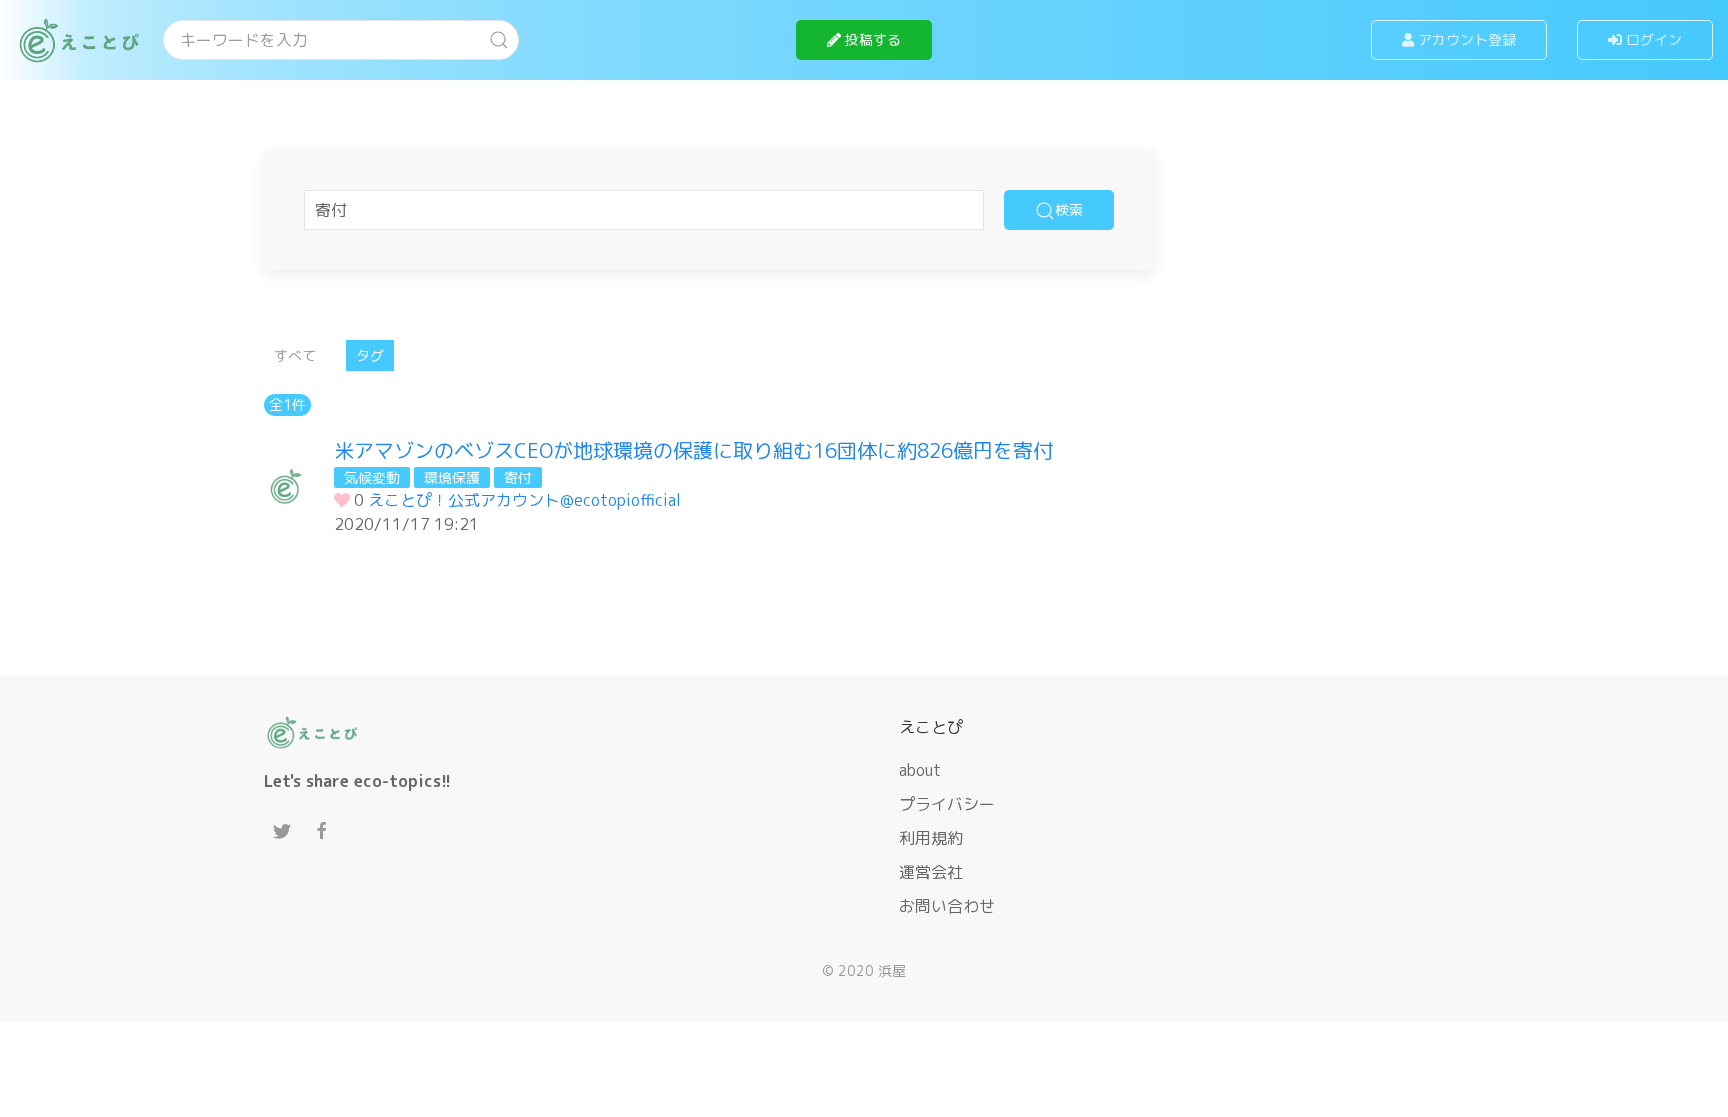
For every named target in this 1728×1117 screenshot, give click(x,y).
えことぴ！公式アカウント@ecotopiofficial (524, 500)
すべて (295, 355)
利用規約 (931, 838)
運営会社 (931, 872)
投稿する (871, 39)
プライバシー (947, 804)
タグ (370, 355)
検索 (1069, 209)
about (920, 770)
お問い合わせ (947, 906)
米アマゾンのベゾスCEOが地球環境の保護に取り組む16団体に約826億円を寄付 (693, 450)
